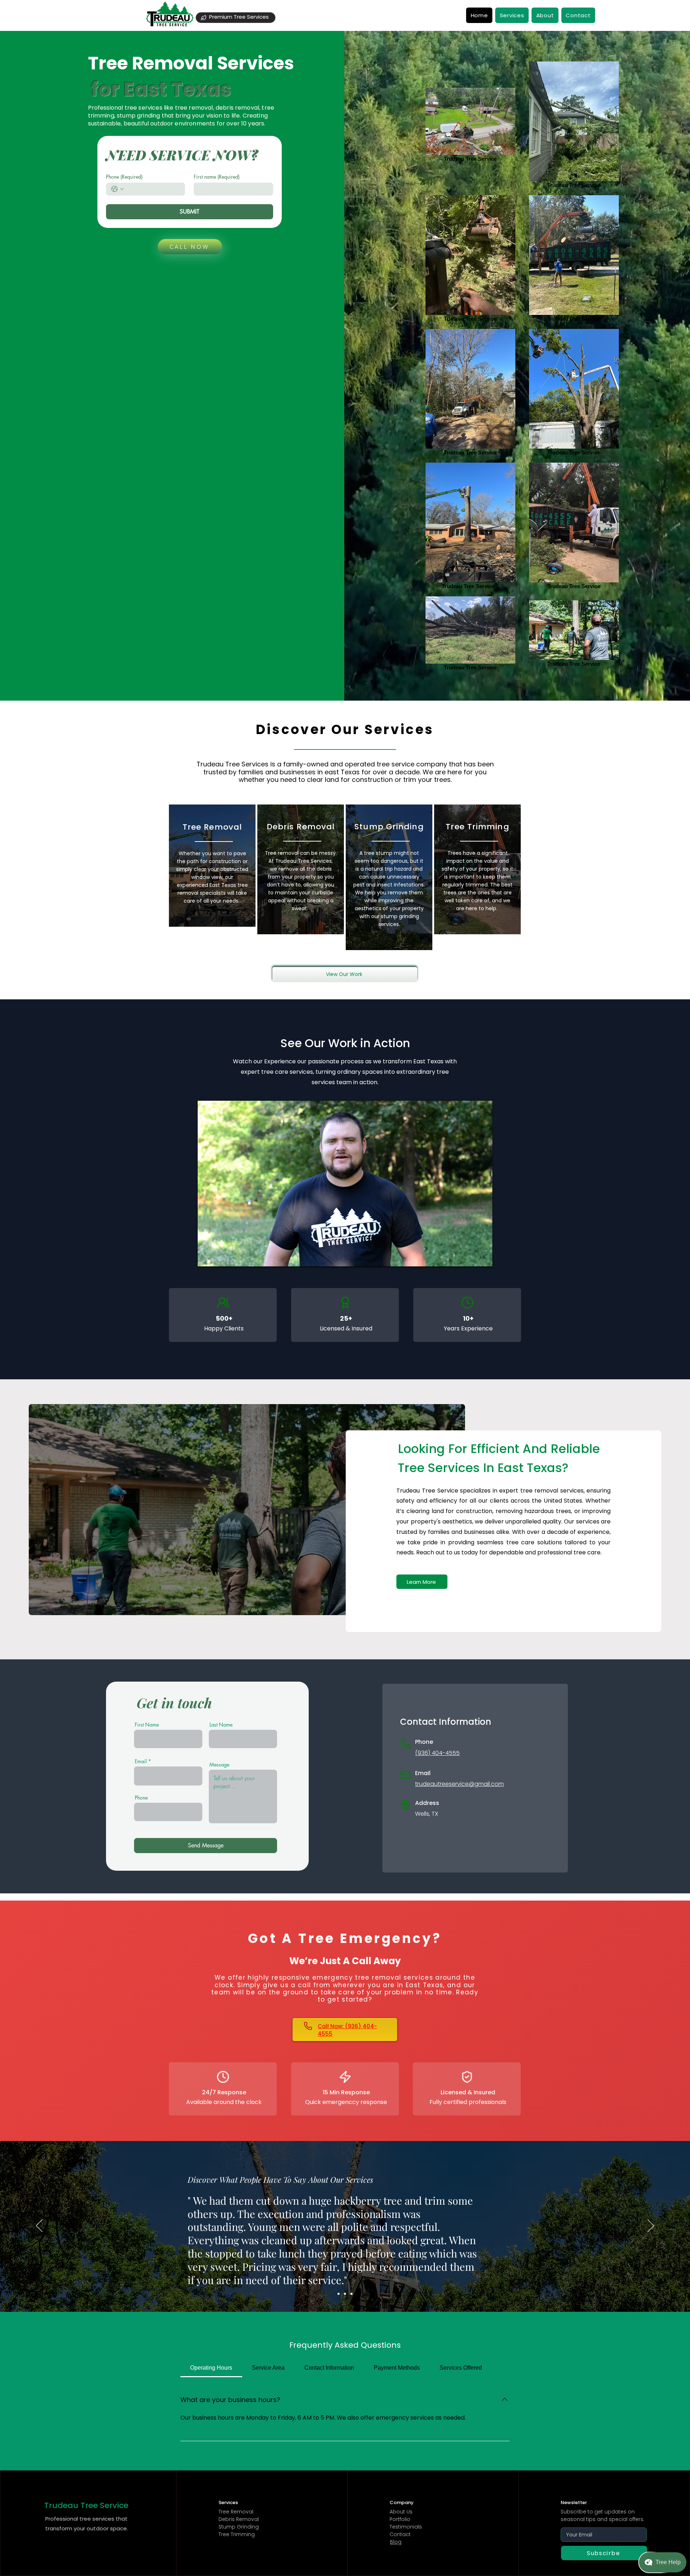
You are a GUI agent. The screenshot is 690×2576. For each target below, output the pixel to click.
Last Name (221, 1725)
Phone (124, 177)
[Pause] (207, 1257)
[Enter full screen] (483, 1257)
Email (141, 1761)
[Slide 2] (345, 2294)
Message (219, 1765)
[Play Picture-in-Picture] (470, 1257)
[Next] (651, 2226)
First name (217, 177)
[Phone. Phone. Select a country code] (118, 189)
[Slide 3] (351, 2294)
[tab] (211, 2368)
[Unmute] (219, 1257)
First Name (147, 1725)
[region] (212, 866)
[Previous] (39, 2226)
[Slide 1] (339, 2294)
